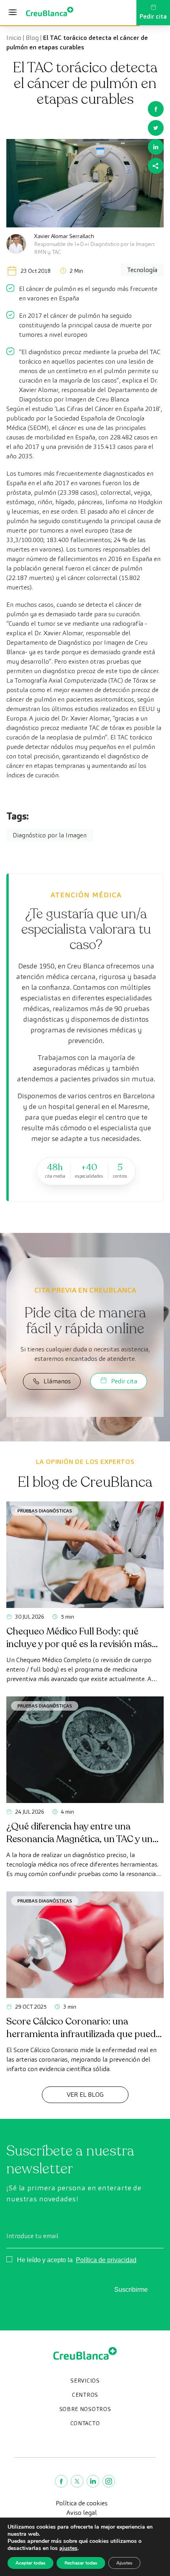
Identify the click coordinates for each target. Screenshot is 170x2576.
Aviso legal (82, 2513)
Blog (32, 38)
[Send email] (156, 166)
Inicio (14, 38)
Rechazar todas (81, 2563)
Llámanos (57, 1381)
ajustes (68, 2548)
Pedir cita (153, 16)
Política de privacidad (106, 2260)
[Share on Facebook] (156, 109)
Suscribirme (131, 2290)
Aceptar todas (30, 2563)
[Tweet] (156, 128)
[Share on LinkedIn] (156, 147)
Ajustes (124, 2563)
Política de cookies (82, 2503)
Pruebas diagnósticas (45, 1511)
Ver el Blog (85, 2095)
